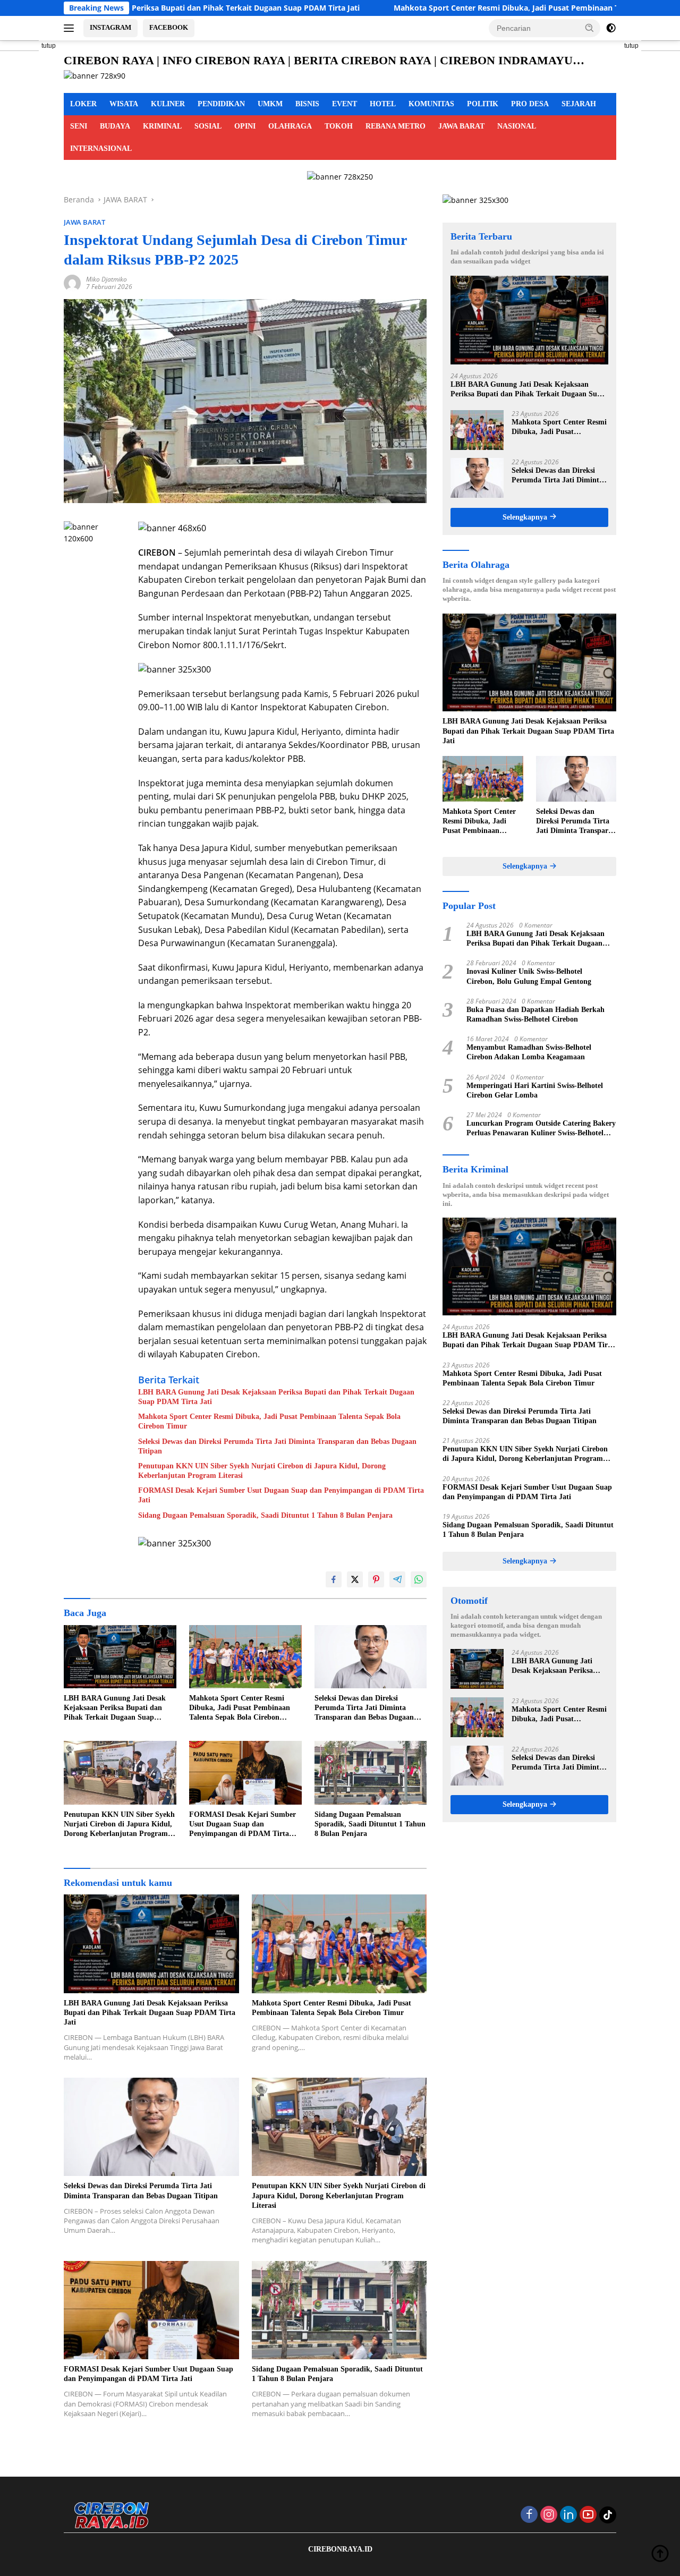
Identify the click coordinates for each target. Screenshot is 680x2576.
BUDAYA (115, 126)
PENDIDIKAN (221, 104)
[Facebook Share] (334, 1579)
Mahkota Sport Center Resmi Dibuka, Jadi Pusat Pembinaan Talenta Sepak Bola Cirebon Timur (446, 8)
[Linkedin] (568, 2515)
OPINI (245, 126)
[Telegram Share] (397, 1579)
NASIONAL (517, 126)
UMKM (270, 104)
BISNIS (307, 104)
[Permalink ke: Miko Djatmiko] (72, 282)
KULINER (168, 104)
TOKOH (339, 126)
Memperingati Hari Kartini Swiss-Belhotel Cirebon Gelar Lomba (535, 1090)
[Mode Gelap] (611, 28)
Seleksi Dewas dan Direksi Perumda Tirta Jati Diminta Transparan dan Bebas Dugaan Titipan (277, 1446)
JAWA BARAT (461, 126)
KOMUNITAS (431, 104)
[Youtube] (588, 2515)
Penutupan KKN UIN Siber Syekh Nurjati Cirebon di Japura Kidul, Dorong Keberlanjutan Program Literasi (262, 1471)
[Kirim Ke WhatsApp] (419, 1579)
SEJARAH (579, 104)
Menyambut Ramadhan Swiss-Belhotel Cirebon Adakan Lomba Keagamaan (529, 1052)
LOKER (83, 104)
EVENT (345, 104)
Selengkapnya (526, 517)
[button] (590, 28)
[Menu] (71, 28)
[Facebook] (529, 2515)
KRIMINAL (162, 126)
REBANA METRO (396, 126)
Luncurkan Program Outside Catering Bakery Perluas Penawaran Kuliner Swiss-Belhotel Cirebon (541, 1129)
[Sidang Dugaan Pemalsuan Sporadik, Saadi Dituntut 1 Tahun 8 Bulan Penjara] (371, 1772)
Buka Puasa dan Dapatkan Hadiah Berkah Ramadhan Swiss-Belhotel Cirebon (535, 1014)
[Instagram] (549, 2515)
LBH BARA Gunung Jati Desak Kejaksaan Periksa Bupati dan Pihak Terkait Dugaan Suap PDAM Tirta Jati (276, 1397)
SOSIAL (208, 126)
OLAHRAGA (290, 126)
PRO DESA (530, 104)
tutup (49, 46)
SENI (79, 126)
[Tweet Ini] (355, 1579)
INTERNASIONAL (101, 148)
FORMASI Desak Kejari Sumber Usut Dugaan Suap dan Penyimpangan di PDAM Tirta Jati (281, 1495)
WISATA (124, 104)
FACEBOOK (169, 27)
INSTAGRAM (110, 27)
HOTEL (383, 104)
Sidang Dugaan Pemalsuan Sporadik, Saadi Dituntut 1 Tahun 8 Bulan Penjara (265, 1515)
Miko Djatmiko (107, 279)
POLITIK (483, 104)
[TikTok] (608, 2515)
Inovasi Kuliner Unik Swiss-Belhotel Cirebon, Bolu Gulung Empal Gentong (529, 976)
